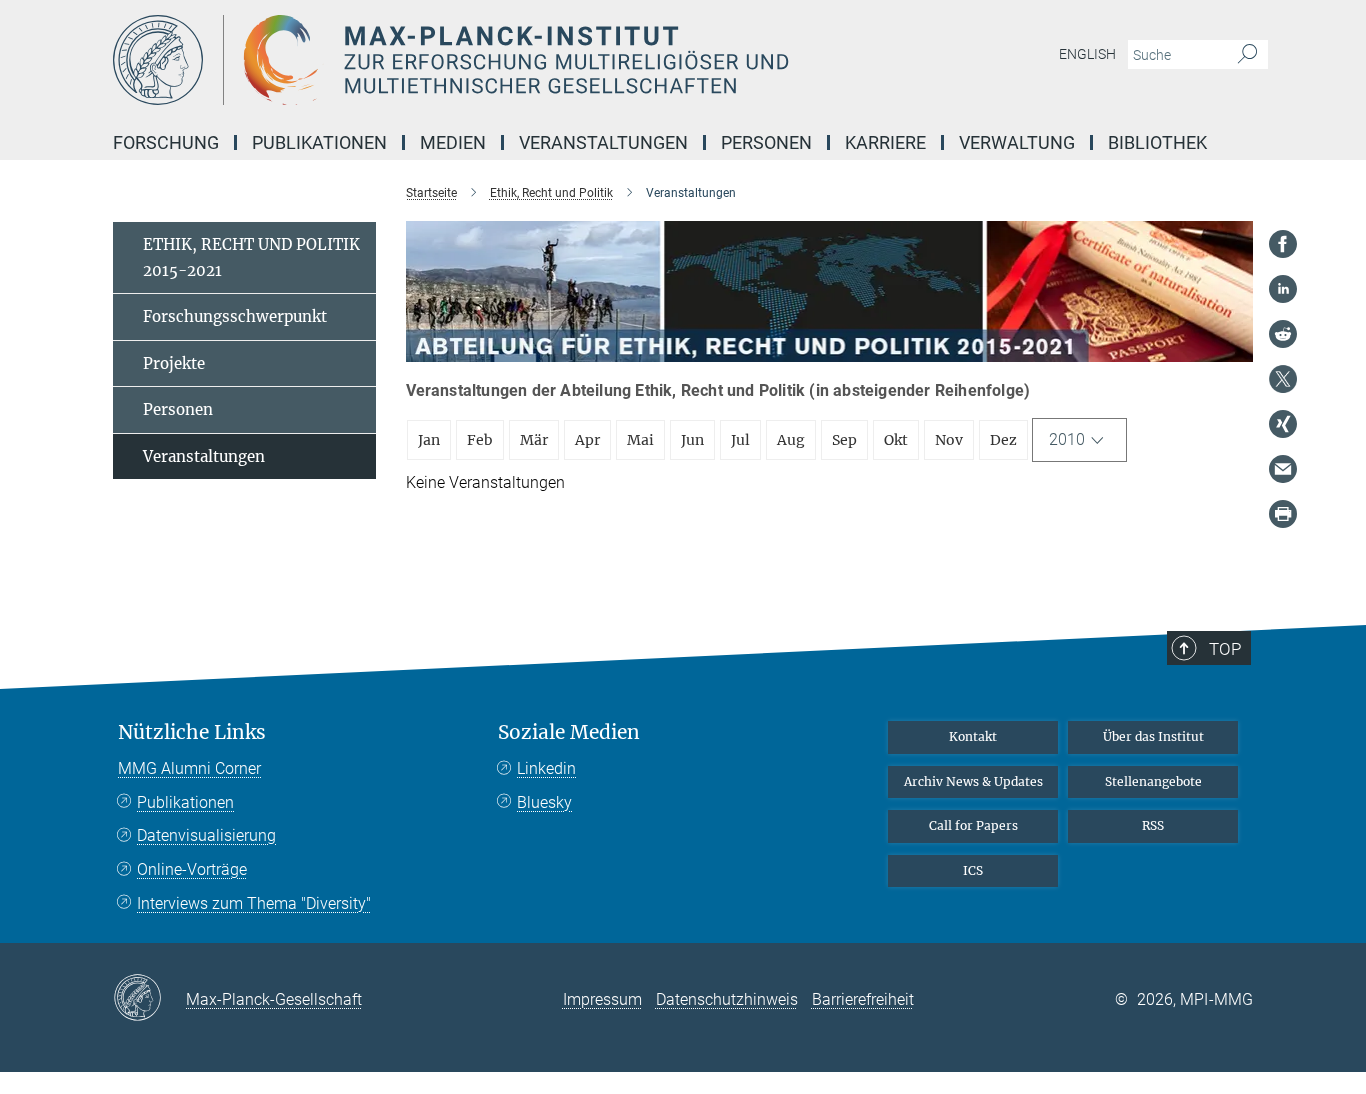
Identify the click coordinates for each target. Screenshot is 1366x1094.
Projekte (174, 363)
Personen (178, 409)
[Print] (1283, 514)
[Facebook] (1283, 244)
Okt (896, 440)
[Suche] (1247, 55)
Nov (949, 440)
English (1087, 54)
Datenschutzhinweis (727, 999)
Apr (587, 440)
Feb (480, 440)
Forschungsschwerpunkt (235, 316)
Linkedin (546, 768)
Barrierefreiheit (863, 999)
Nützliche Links (192, 732)
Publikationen (185, 802)
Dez (1003, 440)
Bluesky (544, 802)
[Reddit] (1283, 334)
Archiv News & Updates (973, 781)
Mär (534, 440)
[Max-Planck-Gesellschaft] (149, 999)
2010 (1067, 439)
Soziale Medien (569, 732)
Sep (844, 440)
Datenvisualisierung (206, 835)
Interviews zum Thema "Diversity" (254, 903)
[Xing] (1283, 424)
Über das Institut (1153, 736)
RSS (1153, 825)
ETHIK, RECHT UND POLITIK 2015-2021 (251, 257)
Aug (791, 440)
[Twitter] (1283, 379)
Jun (692, 440)
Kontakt (973, 736)
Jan (429, 440)
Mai (640, 440)
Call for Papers (973, 825)
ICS (973, 870)
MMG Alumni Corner (189, 768)
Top (1225, 649)
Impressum (602, 999)
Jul (740, 440)
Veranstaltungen (204, 456)
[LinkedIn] (1283, 289)
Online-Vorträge (192, 869)
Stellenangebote (1153, 781)
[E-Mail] (1283, 469)
